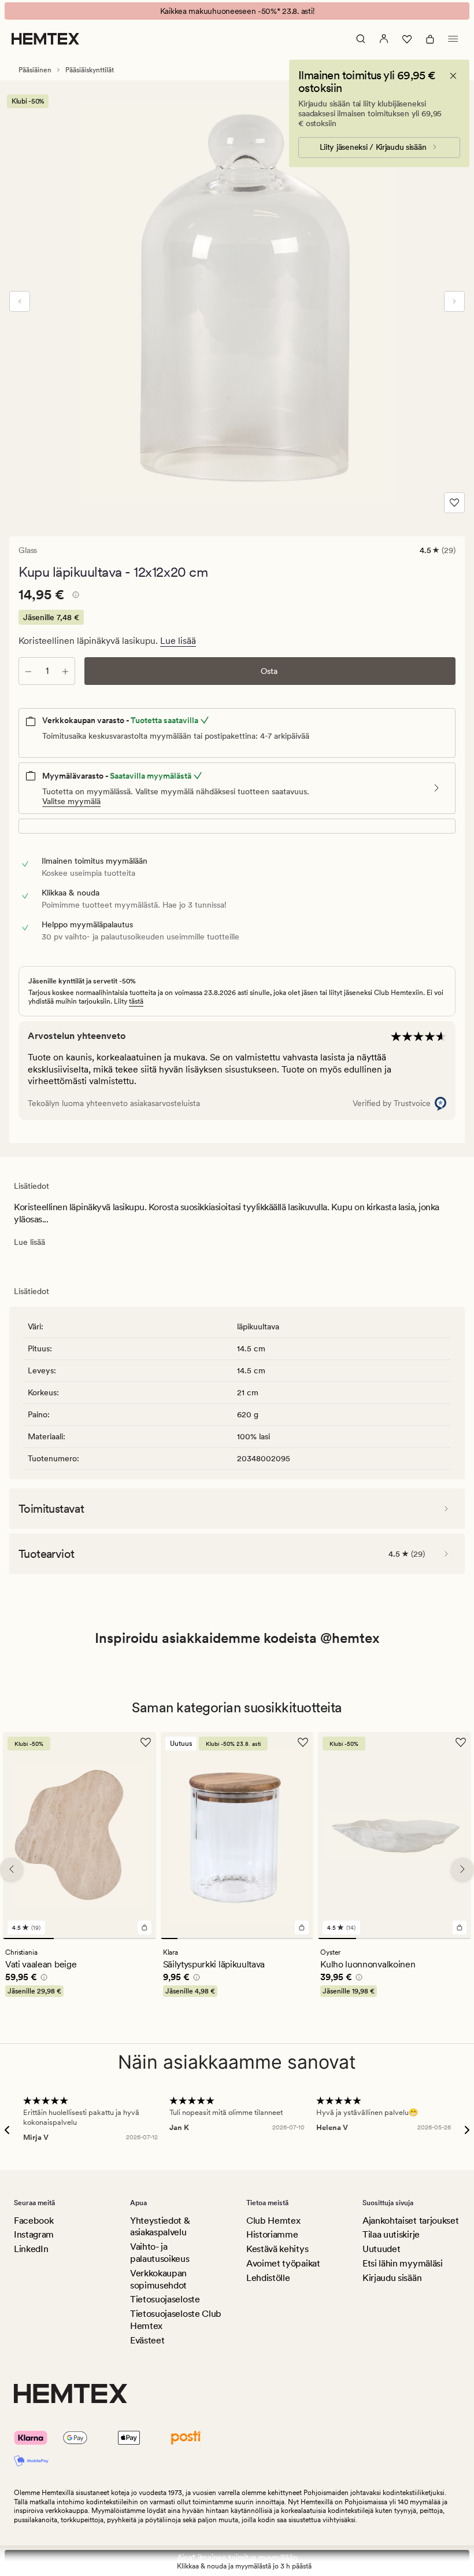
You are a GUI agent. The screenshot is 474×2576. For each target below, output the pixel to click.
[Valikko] (453, 39)
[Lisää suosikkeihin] (454, 503)
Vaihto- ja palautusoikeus (160, 2253)
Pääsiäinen (35, 70)
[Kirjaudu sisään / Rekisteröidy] (384, 39)
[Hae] (361, 39)
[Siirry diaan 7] (271, 1938)
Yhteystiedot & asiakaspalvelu (160, 2227)
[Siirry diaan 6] (254, 1938)
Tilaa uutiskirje (391, 2234)
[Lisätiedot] (74, 596)
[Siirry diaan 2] (79, 1938)
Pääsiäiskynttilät (90, 70)
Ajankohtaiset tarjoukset (410, 2221)
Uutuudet (381, 2249)
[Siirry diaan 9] (305, 1938)
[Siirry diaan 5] (237, 1938)
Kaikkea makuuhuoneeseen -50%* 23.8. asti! (237, 11)
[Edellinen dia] (20, 301)
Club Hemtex (273, 2221)
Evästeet (147, 2340)
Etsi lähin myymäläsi (403, 2263)
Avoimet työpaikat (283, 2263)
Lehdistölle (268, 2278)
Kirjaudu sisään (392, 2278)
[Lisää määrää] (65, 671)
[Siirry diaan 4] (220, 1938)
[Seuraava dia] (454, 301)
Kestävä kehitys (277, 2249)
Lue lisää (178, 641)
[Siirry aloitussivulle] (45, 39)
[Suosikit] (407, 39)
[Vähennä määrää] (28, 671)
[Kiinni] (453, 76)
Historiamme (272, 2234)
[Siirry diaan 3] (130, 1938)
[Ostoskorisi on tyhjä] (430, 39)
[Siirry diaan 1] (28, 1938)
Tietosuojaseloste (165, 2299)
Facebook (34, 2221)
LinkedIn (31, 2249)
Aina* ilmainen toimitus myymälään (237, 2557)
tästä (136, 1001)
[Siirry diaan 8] (288, 1938)
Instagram (34, 2234)
